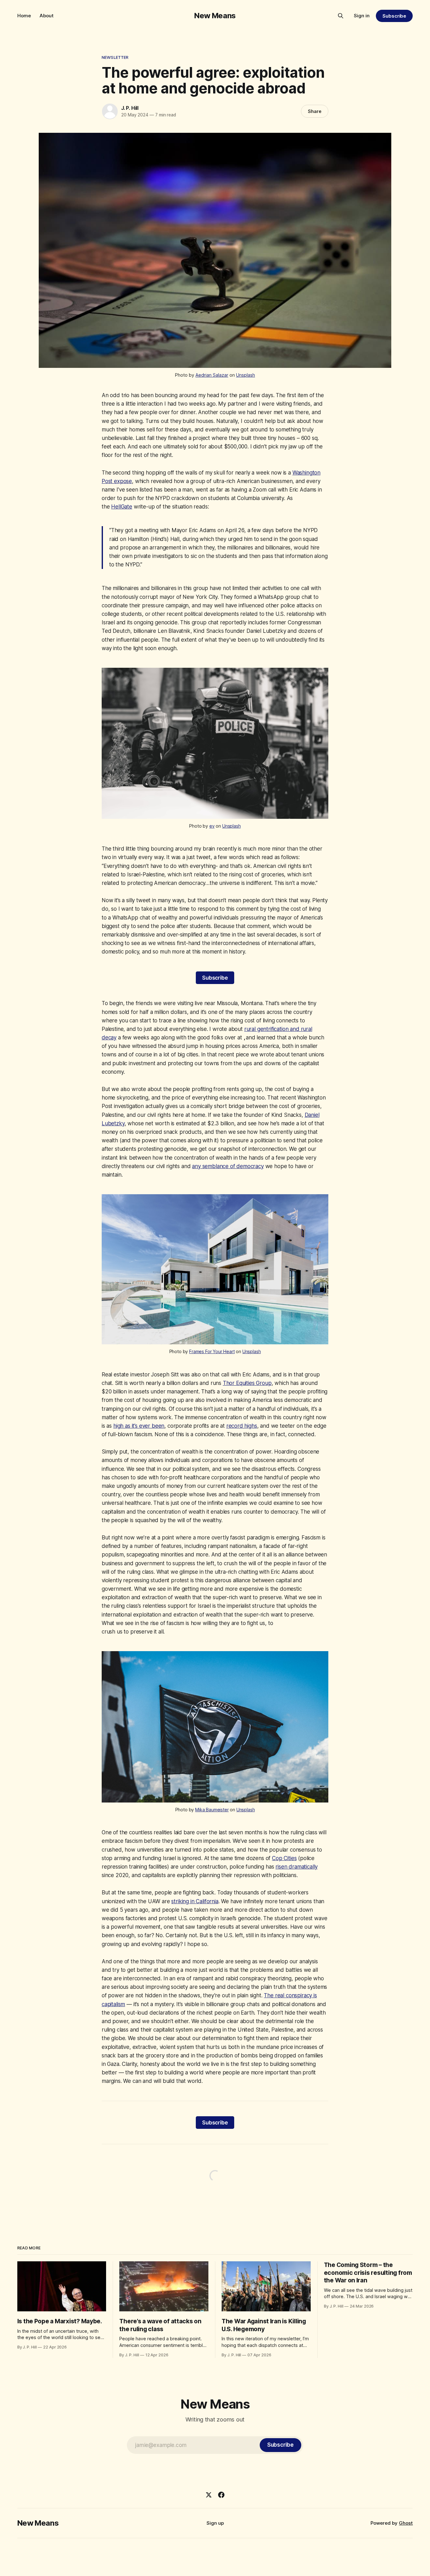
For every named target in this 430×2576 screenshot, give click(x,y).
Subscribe (394, 16)
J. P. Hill (130, 108)
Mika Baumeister (212, 1810)
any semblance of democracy (228, 1166)
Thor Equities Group (247, 1383)
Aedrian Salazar (212, 375)
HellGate (122, 507)
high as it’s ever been (139, 1426)
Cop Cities (284, 1858)
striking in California (195, 1901)
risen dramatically (297, 1867)
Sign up (215, 2523)
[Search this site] (341, 16)
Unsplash (246, 375)
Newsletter (115, 57)
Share (315, 111)
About (47, 16)
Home (24, 16)
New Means (215, 16)
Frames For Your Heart (212, 1351)
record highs (242, 1426)
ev (212, 826)
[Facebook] (221, 2495)
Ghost (406, 2523)
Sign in (362, 16)
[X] (209, 2495)
